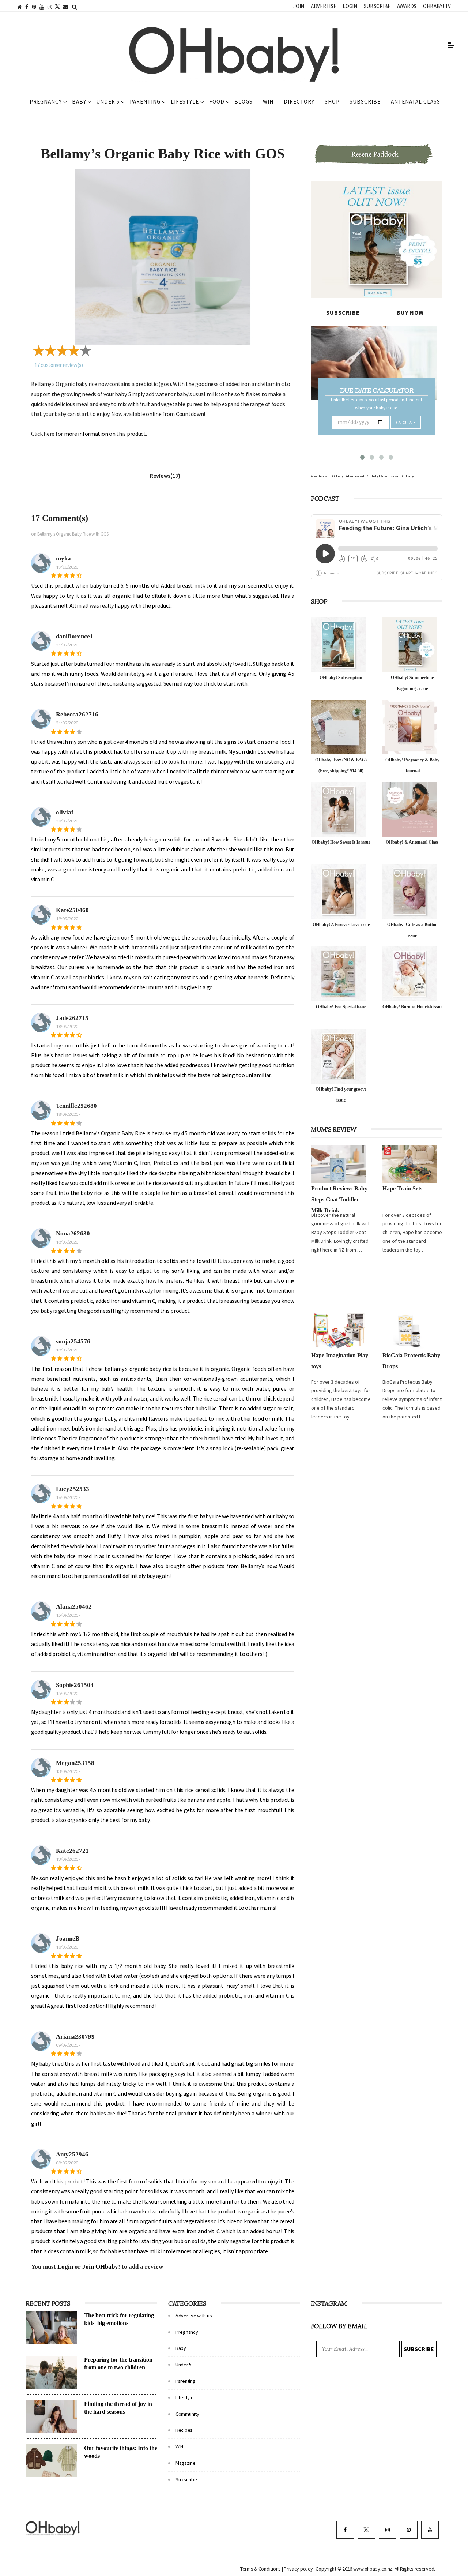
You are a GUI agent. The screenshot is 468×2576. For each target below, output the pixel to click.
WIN (268, 102)
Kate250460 (72, 910)
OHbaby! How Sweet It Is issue (341, 842)
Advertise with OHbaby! (328, 476)
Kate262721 (72, 1851)
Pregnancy (46, 102)
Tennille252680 (76, 1106)
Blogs (244, 102)
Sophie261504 (75, 1685)
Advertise (323, 6)
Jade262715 (72, 1018)
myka (63, 558)
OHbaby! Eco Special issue (341, 1007)
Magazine (186, 2463)
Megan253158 (75, 1763)
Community (187, 2414)
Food (217, 102)
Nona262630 (73, 1233)
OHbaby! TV (437, 6)
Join (299, 6)
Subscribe (377, 6)
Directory (299, 102)
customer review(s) (59, 365)
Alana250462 (74, 1607)
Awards (407, 6)
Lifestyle (185, 102)
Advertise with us (194, 2316)
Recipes (184, 2430)
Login (350, 6)
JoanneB (68, 1938)
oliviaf (65, 812)
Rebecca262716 (77, 714)
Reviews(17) (165, 476)
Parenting (145, 102)
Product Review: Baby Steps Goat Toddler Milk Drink (339, 1199)
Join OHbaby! (101, 2267)
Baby (79, 102)
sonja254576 (73, 1341)
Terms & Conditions (261, 2569)
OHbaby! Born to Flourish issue (412, 1007)
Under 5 (108, 102)
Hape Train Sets (402, 1188)
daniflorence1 (75, 636)
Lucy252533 (73, 1489)
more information (86, 434)
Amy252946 (72, 2154)
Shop (332, 102)
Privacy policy (299, 2569)
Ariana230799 (75, 2037)
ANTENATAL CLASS (416, 102)
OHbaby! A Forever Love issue (341, 925)
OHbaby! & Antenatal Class (412, 842)
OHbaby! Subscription (341, 678)
